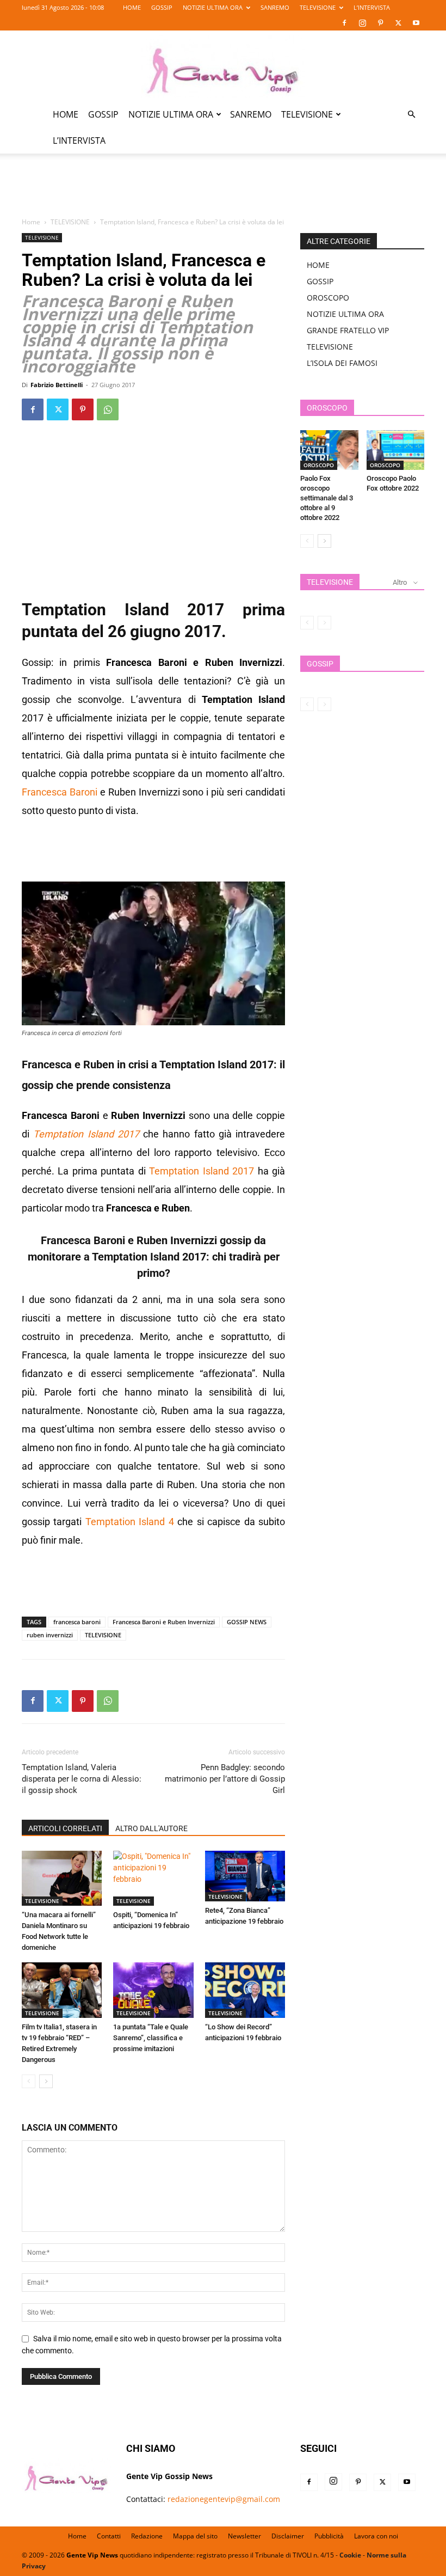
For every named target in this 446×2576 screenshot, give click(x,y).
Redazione (147, 2536)
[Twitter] (398, 23)
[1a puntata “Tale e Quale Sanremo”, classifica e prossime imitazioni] (153, 1990)
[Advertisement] (223, 192)
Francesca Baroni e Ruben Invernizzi (164, 1622)
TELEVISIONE (318, 7)
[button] (411, 115)
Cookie (350, 2555)
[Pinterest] (380, 23)
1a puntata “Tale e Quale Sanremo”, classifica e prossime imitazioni (151, 2038)
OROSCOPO (328, 298)
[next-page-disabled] (324, 623)
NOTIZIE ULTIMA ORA (213, 7)
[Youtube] (416, 23)
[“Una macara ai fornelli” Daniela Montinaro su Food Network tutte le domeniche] (62, 1878)
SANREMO (275, 7)
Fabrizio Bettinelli (57, 385)
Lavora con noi (376, 2536)
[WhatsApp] (108, 409)
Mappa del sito (195, 2536)
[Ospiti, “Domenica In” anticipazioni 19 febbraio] (153, 1878)
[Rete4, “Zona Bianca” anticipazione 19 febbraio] (245, 1876)
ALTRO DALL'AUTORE (151, 1828)
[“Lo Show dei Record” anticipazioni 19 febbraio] (245, 1990)
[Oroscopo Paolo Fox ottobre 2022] (396, 450)
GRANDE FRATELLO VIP (348, 330)
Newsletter (244, 2536)
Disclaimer (288, 2536)
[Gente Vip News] (223, 66)
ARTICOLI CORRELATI (65, 1828)
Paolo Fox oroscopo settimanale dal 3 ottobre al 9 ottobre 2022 (327, 498)
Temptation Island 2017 (86, 1134)
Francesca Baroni (60, 792)
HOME (132, 7)
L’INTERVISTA (372, 7)
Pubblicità (329, 2536)
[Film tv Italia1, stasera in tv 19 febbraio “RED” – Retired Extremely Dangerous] (62, 1990)
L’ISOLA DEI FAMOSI (342, 363)
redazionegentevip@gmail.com (224, 2499)
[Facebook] (344, 23)
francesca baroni (77, 1622)
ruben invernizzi (50, 1635)
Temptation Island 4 (128, 1522)
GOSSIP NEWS (247, 1622)
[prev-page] (29, 2081)
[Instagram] (362, 23)
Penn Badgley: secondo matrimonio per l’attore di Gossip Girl (225, 1779)
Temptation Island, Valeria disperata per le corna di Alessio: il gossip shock (82, 1779)
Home (31, 222)
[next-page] (46, 2081)
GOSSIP (162, 7)
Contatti (109, 2536)
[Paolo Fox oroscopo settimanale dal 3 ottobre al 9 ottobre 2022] (329, 450)
